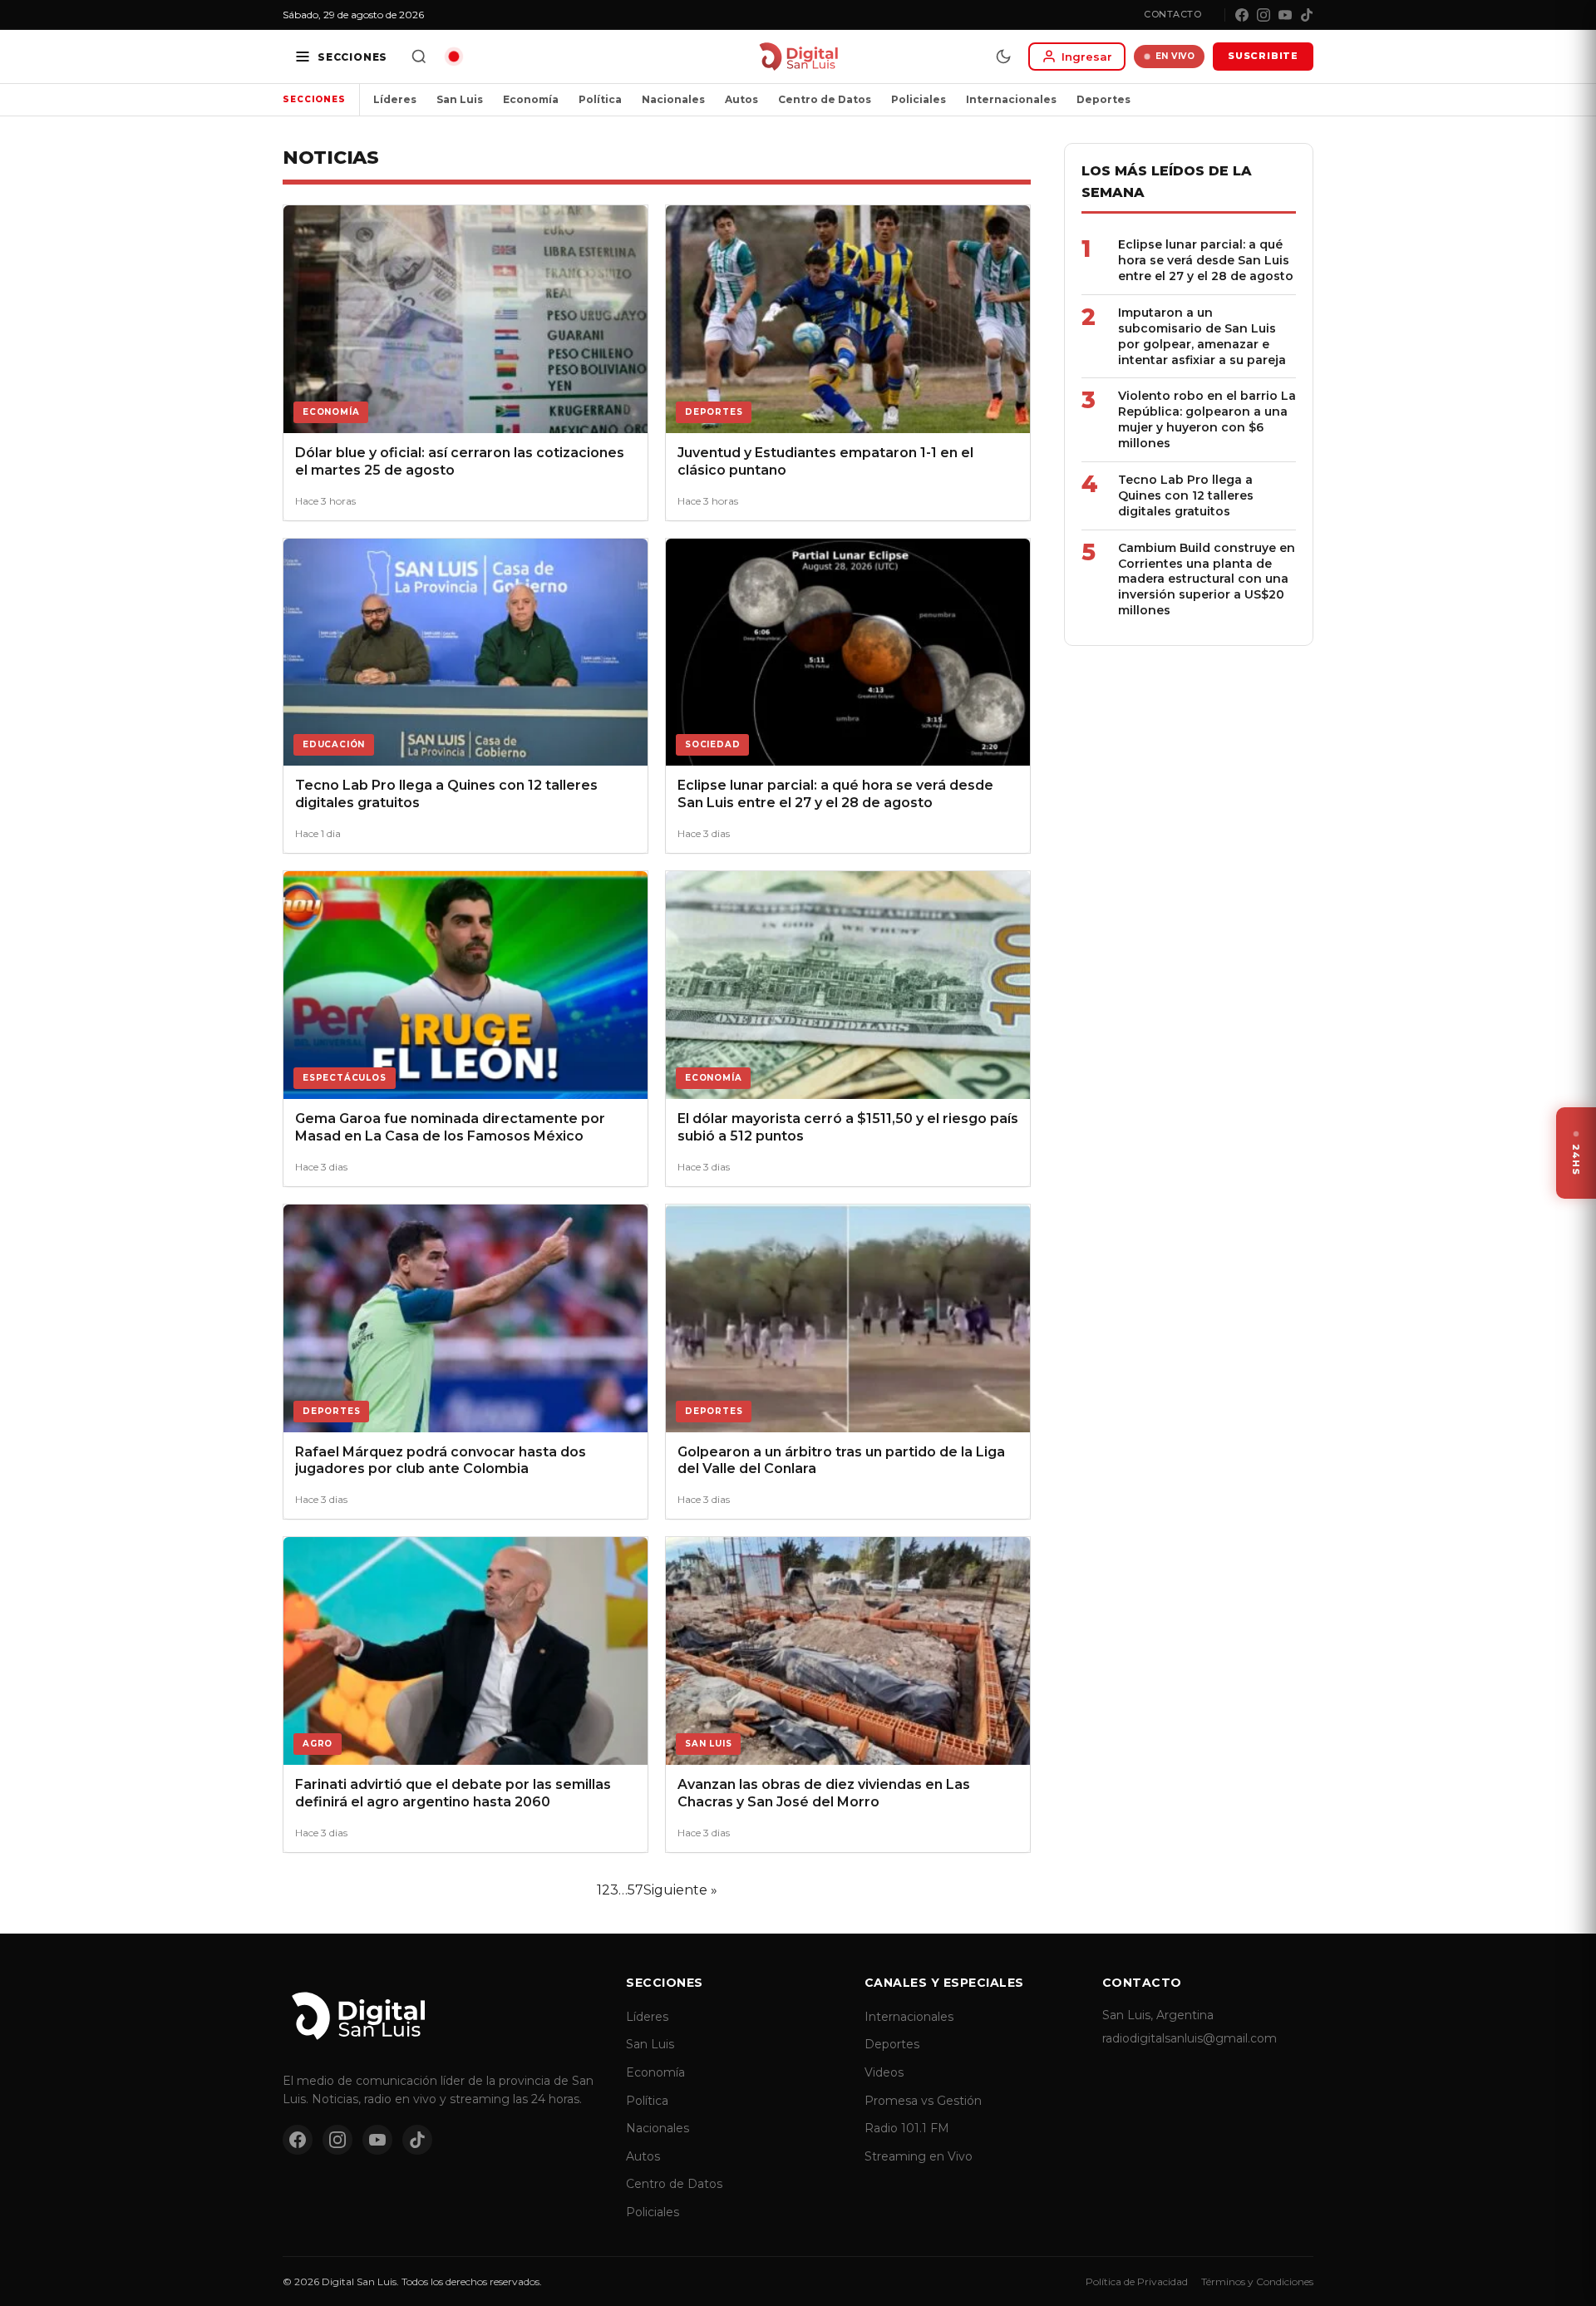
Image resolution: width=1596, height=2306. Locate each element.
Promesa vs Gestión (923, 2101)
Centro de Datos (825, 99)
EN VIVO (1175, 56)
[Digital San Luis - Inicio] (798, 57)
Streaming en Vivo (919, 2156)
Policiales (919, 99)
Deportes (1103, 99)
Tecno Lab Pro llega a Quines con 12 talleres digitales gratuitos (1186, 495)
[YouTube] (1285, 15)
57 (635, 1890)
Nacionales (673, 99)
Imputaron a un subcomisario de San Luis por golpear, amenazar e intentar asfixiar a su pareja (1202, 336)
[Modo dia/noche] (1003, 57)
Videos (884, 2072)
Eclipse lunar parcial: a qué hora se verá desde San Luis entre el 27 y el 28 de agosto (1206, 260)
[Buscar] (419, 57)
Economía (531, 99)
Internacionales (1011, 99)
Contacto (1172, 14)
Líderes (395, 99)
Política (600, 99)
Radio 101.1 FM (907, 2128)
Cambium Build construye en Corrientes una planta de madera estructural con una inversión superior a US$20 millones (1207, 579)
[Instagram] (1263, 15)
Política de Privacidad (1137, 2281)
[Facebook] (1242, 15)
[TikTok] (1307, 15)
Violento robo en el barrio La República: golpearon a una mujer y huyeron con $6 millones (1207, 419)
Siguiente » (680, 1890)
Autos (741, 99)
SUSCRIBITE (1263, 56)
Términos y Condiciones (1257, 2281)
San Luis (460, 99)
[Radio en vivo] (454, 57)
